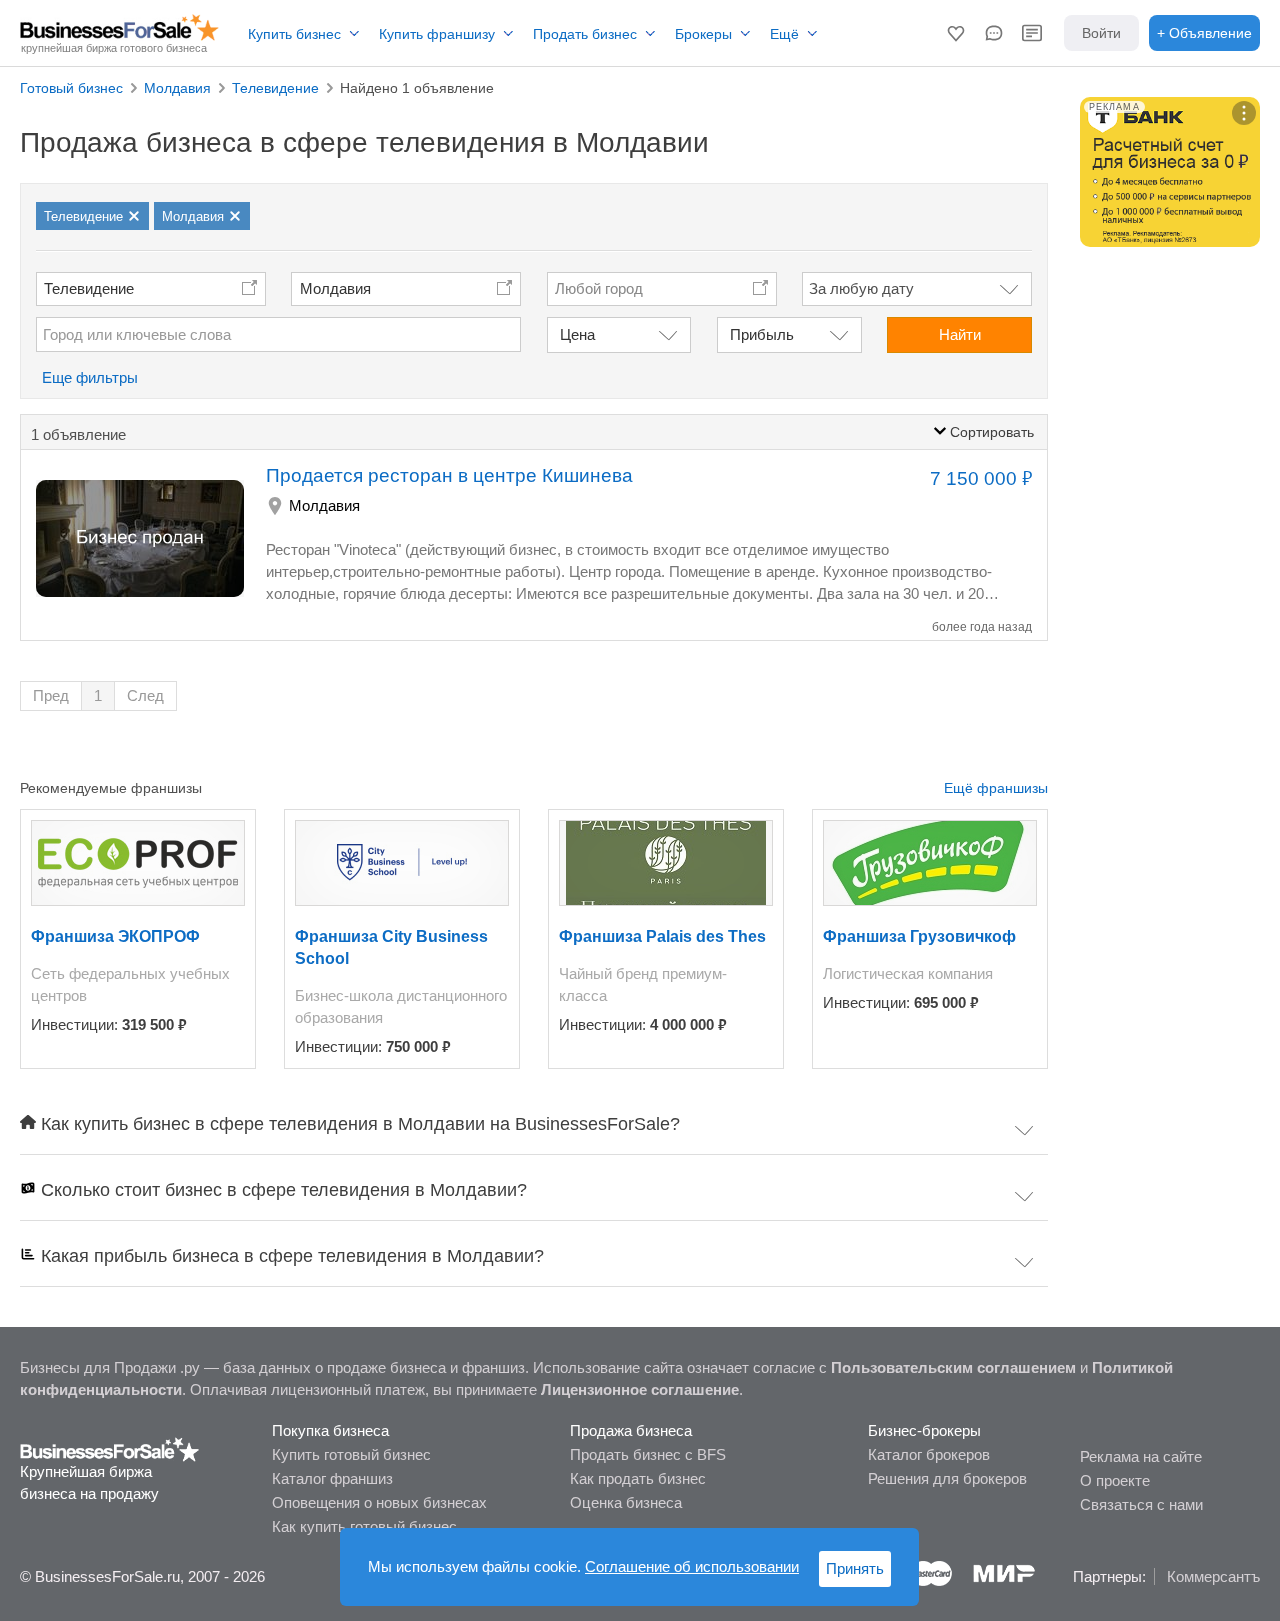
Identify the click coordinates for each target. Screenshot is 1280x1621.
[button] (956, 33)
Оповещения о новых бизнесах (379, 1502)
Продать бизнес (585, 34)
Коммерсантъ (1213, 1576)
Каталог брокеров (929, 1454)
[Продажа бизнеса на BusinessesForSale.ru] (110, 1448)
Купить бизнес (294, 34)
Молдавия (335, 288)
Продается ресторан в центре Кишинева (449, 475)
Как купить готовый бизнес (364, 1526)
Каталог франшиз (332, 1478)
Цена (577, 334)
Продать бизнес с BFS (648, 1454)
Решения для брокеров (947, 1478)
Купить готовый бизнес (351, 1454)
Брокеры (703, 34)
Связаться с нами (1141, 1504)
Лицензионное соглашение (640, 1389)
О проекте (1115, 1480)
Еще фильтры (90, 377)
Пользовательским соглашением (953, 1367)
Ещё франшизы (996, 788)
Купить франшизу (437, 34)
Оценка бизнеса (626, 1502)
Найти (960, 334)
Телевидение (89, 288)
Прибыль (762, 334)
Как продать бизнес (638, 1478)
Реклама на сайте (1141, 1456)
